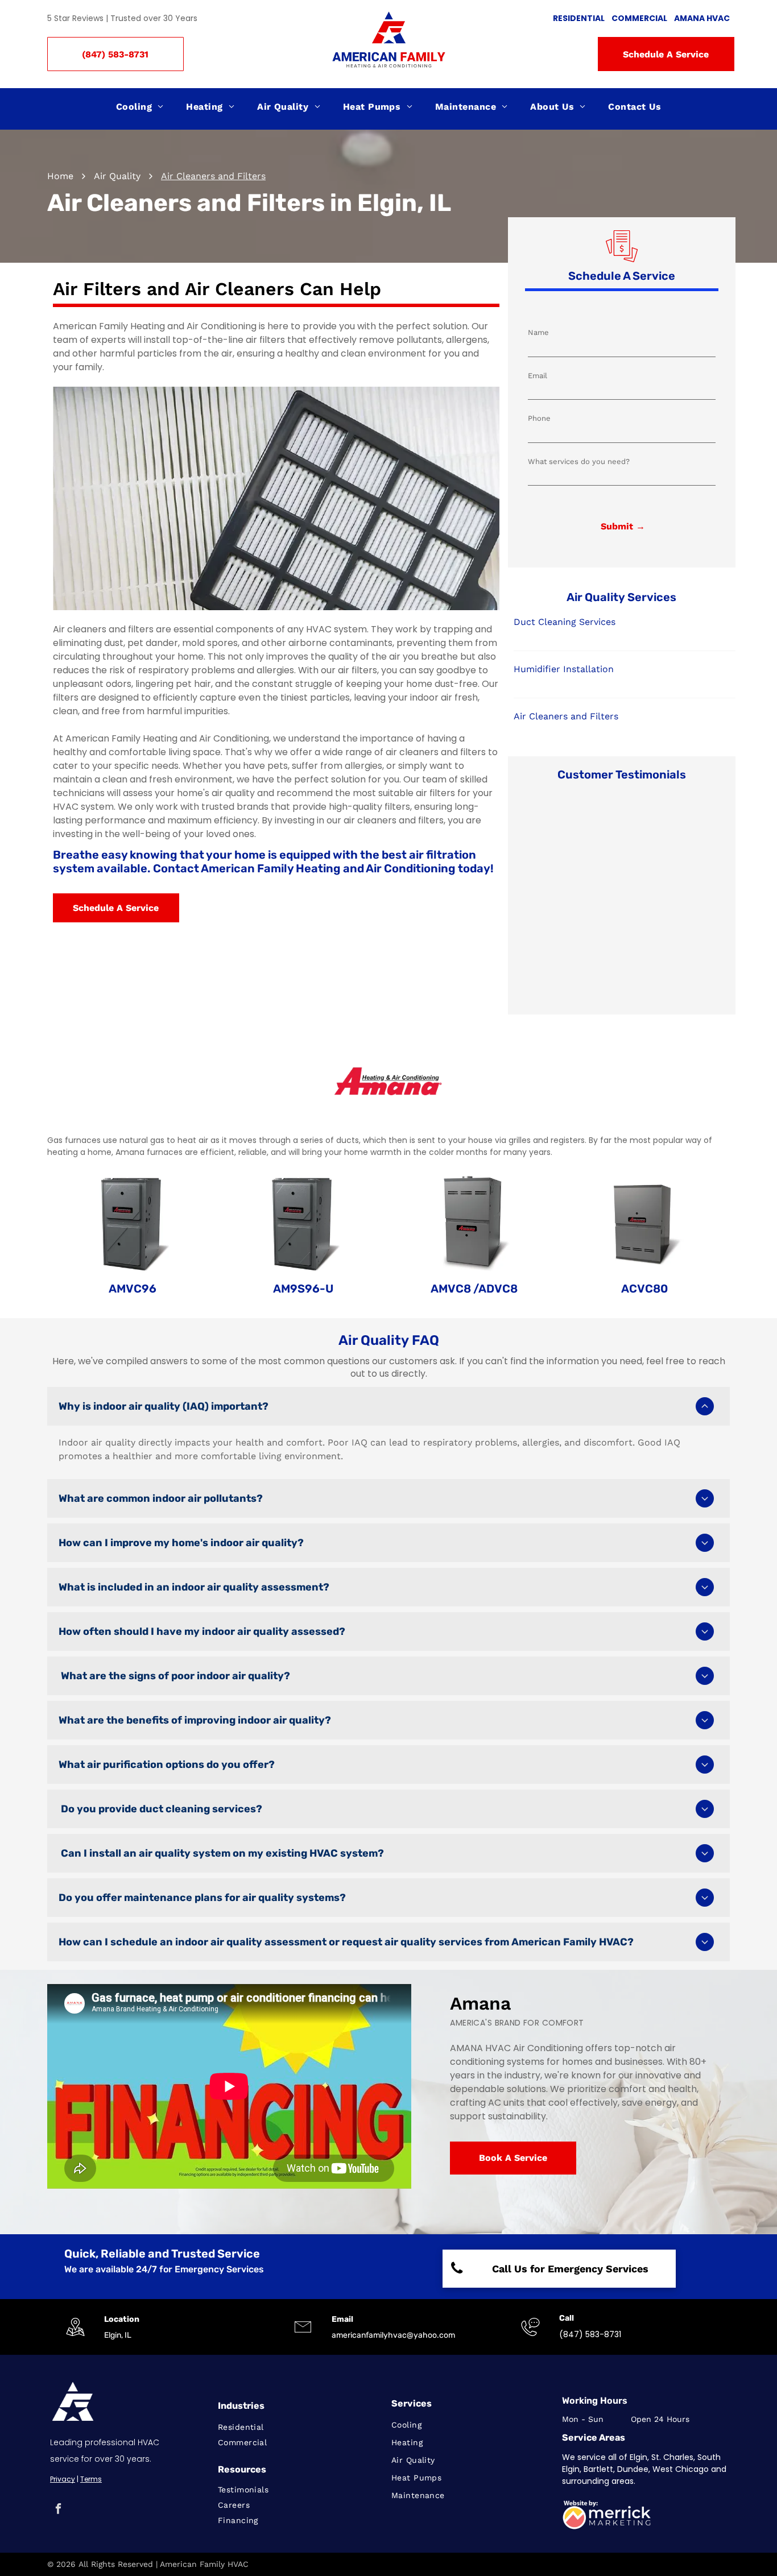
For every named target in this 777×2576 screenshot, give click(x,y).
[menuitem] (140, 107)
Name (538, 332)
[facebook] (58, 2510)
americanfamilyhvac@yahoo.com (393, 2335)
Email (538, 376)
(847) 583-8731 (590, 2334)
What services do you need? (579, 461)
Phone (539, 418)
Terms (91, 2479)
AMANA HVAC (702, 18)
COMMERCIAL (639, 18)
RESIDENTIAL (579, 18)
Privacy (63, 2479)
